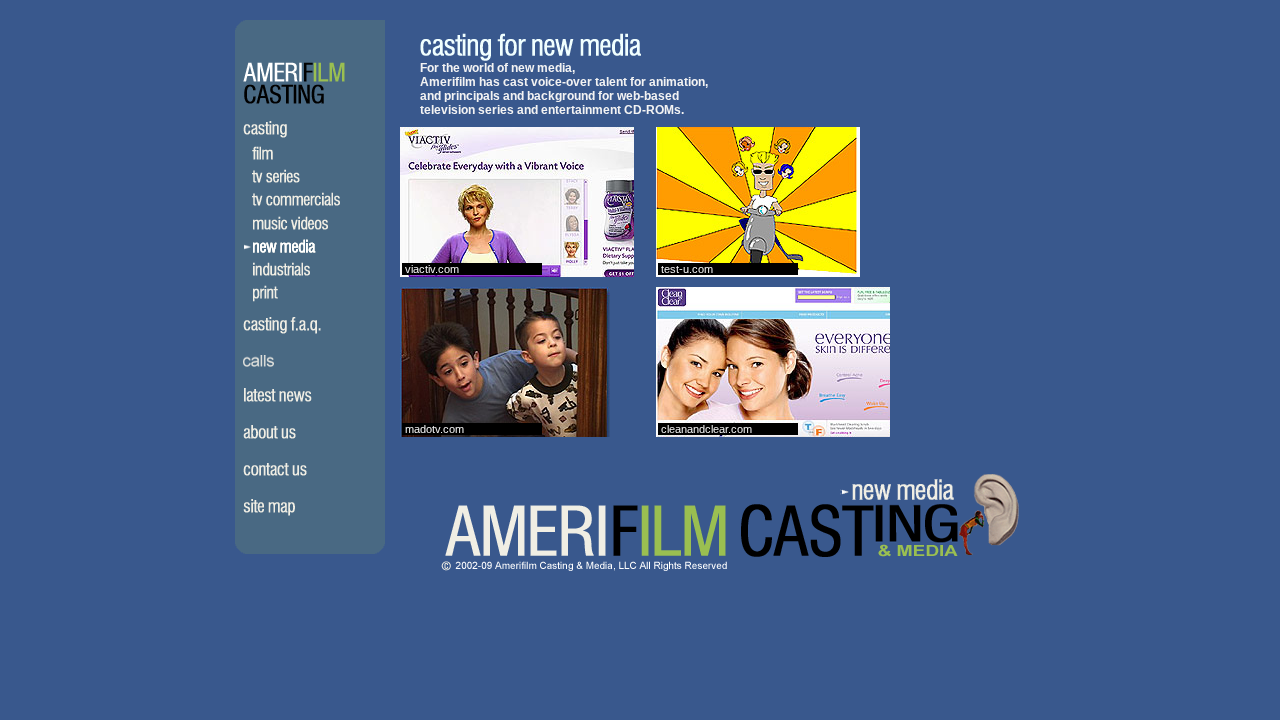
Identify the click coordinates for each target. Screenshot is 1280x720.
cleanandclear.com (706, 429)
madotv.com (434, 429)
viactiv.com (432, 269)
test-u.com (687, 269)
